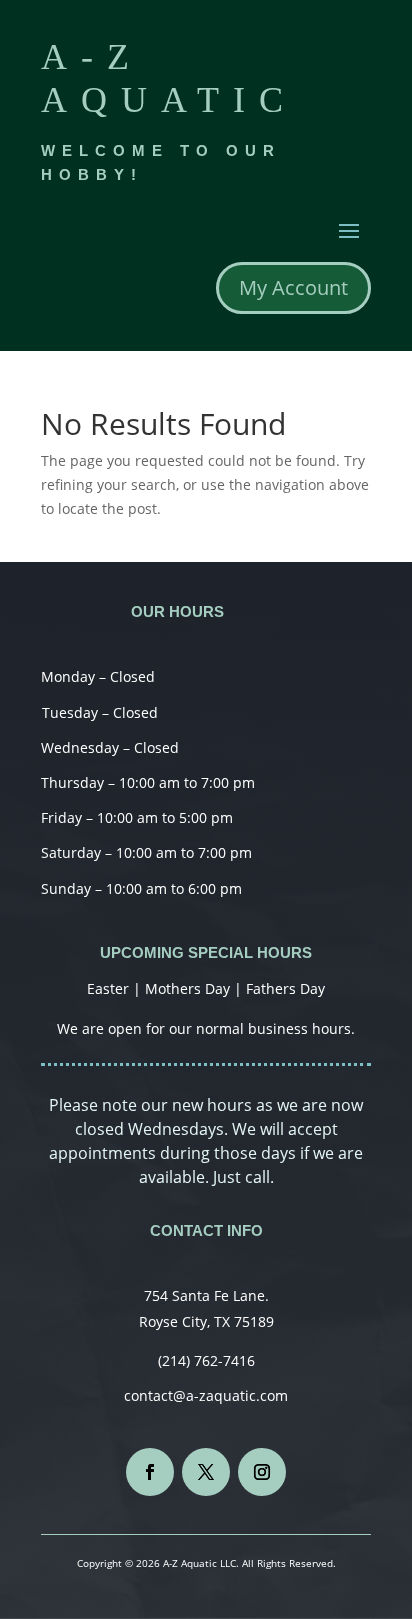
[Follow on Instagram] (262, 1472)
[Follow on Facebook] (150, 1472)
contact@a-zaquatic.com (206, 1395)
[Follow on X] (206, 1472)
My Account (293, 287)
